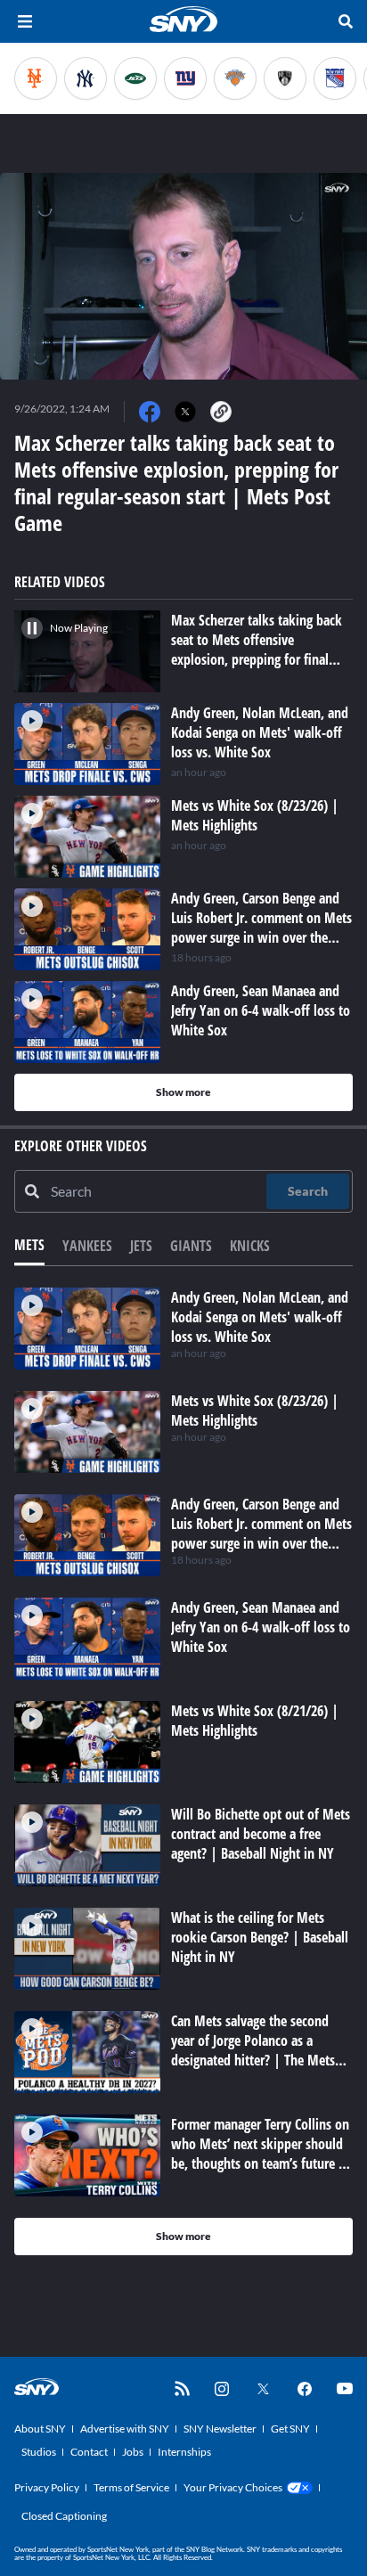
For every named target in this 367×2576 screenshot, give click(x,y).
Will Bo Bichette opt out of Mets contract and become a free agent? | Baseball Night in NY (261, 1834)
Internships (184, 2452)
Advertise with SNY (125, 2429)
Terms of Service (131, 2487)
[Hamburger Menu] (25, 21)
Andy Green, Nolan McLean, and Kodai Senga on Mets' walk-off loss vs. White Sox (260, 1317)
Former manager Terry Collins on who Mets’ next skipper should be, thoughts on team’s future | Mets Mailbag (260, 2154)
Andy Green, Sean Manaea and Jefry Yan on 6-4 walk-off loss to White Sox (261, 1627)
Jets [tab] (141, 1246)
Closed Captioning (64, 2516)
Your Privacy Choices (233, 2487)
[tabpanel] (183, 1771)
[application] (183, 276)
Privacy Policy (47, 2487)
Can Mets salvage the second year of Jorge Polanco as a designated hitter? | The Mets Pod (253, 2050)
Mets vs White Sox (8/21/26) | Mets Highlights (255, 1721)
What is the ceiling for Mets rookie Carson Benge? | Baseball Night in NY (260, 1937)
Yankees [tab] (87, 1246)
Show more (183, 1092)
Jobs (133, 2452)
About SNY (40, 2429)
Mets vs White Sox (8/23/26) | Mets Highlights (255, 1411)
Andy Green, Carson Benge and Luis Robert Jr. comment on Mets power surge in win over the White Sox (261, 1533)
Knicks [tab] (250, 1246)
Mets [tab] (29, 1245)
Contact (89, 2452)
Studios (39, 2452)
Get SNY (290, 2429)
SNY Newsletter (220, 2429)
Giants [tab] (191, 1246)
